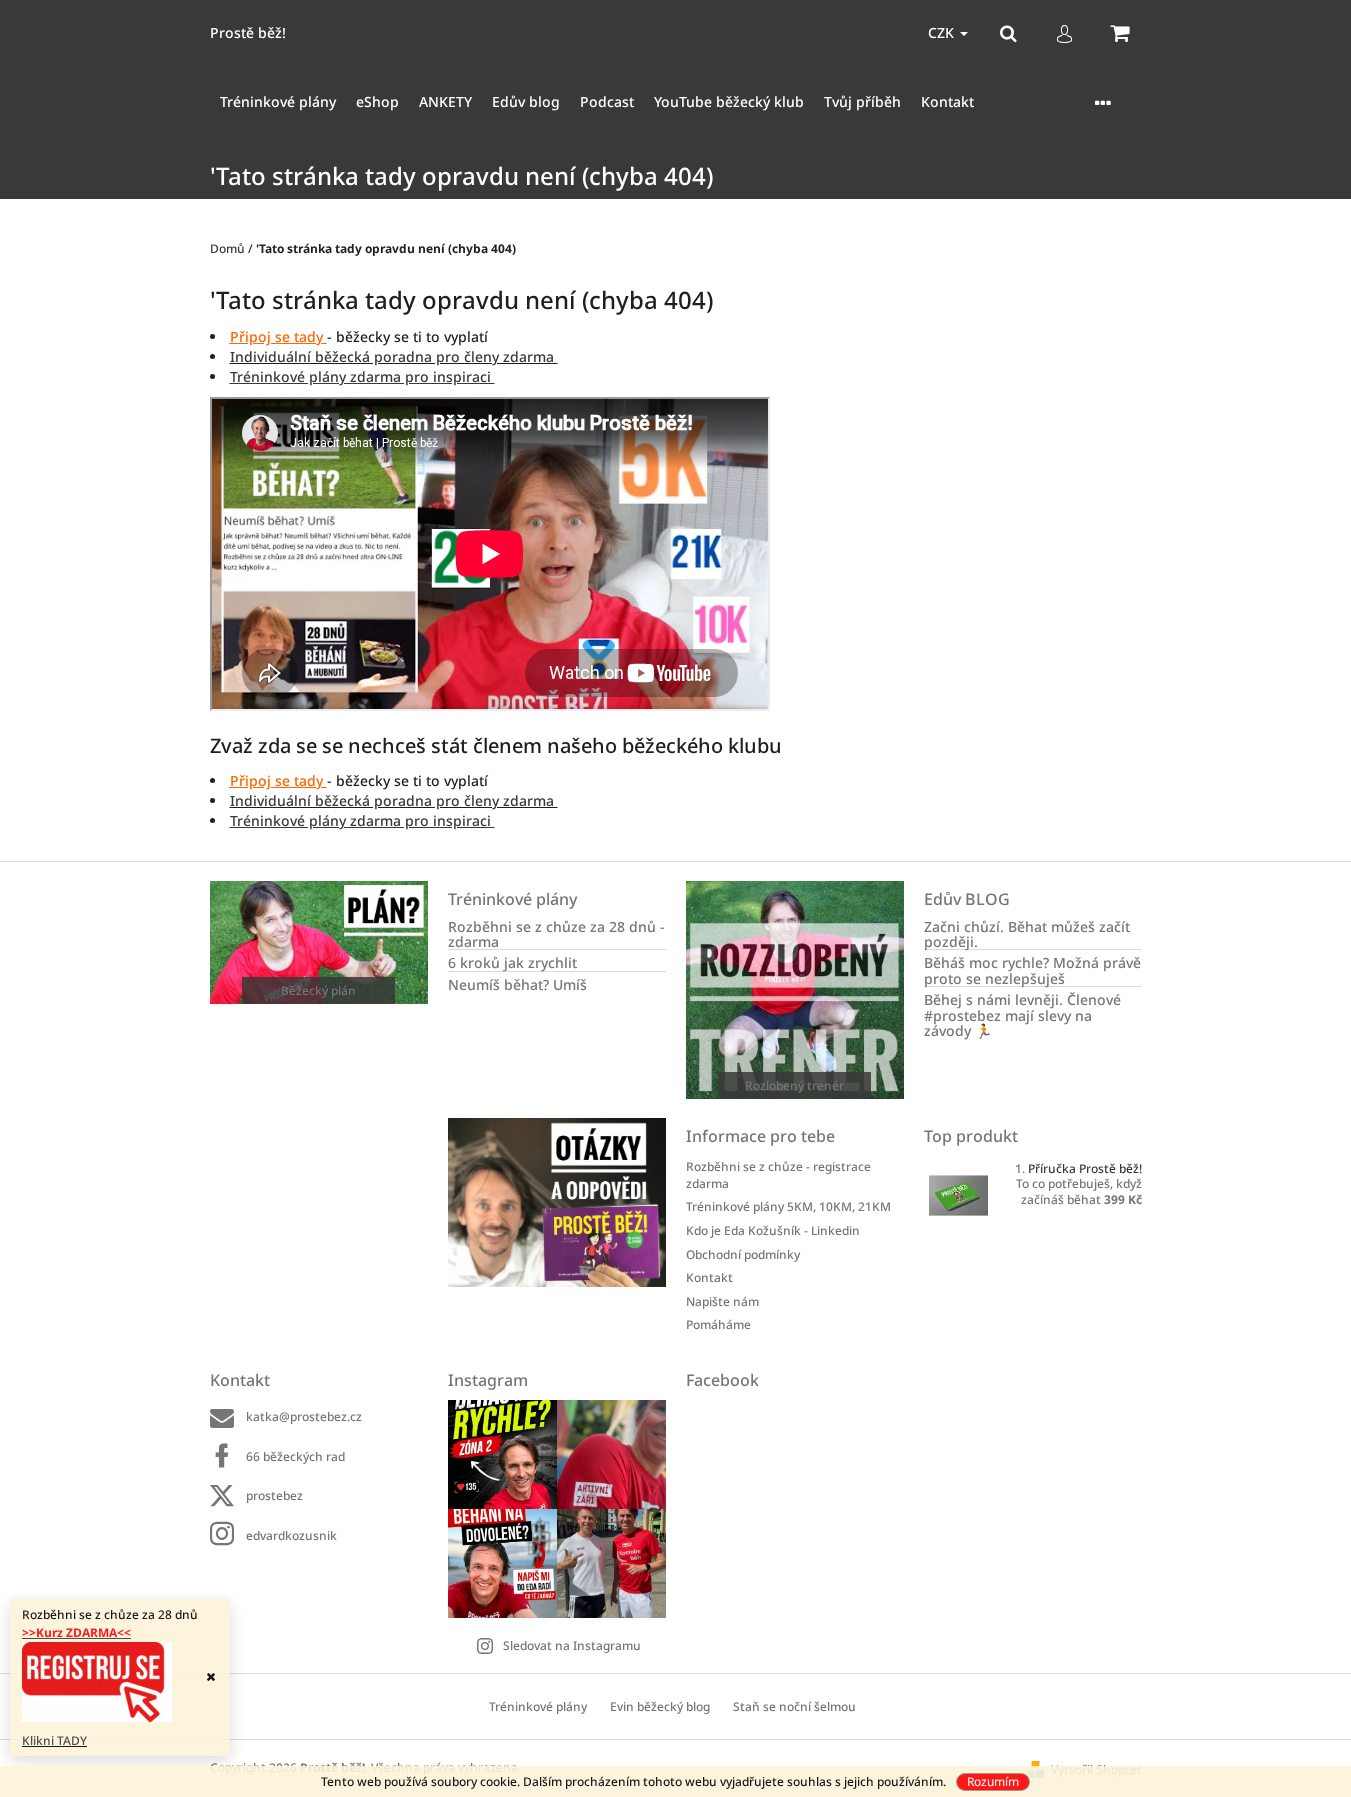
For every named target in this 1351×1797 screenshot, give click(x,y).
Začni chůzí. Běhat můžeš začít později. (1027, 934)
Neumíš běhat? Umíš (517, 984)
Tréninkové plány (538, 1706)
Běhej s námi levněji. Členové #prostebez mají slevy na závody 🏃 (1022, 1015)
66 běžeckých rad (295, 1456)
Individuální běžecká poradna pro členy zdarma (394, 356)
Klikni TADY (54, 1740)
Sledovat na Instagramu (572, 1645)
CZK (943, 32)
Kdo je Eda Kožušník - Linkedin (773, 1230)
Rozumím (993, 1781)
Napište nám (722, 1301)
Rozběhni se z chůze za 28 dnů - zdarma (556, 934)
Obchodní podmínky (743, 1254)
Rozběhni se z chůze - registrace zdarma (778, 1175)
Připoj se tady (278, 336)
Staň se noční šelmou (794, 1706)
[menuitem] (278, 102)
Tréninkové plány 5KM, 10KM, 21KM (788, 1206)
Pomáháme (718, 1324)
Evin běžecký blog (660, 1706)
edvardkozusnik (291, 1535)
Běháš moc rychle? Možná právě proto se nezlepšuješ (1032, 970)
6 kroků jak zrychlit (512, 962)
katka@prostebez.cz (304, 1416)
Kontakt (709, 1277)
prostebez (274, 1495)
